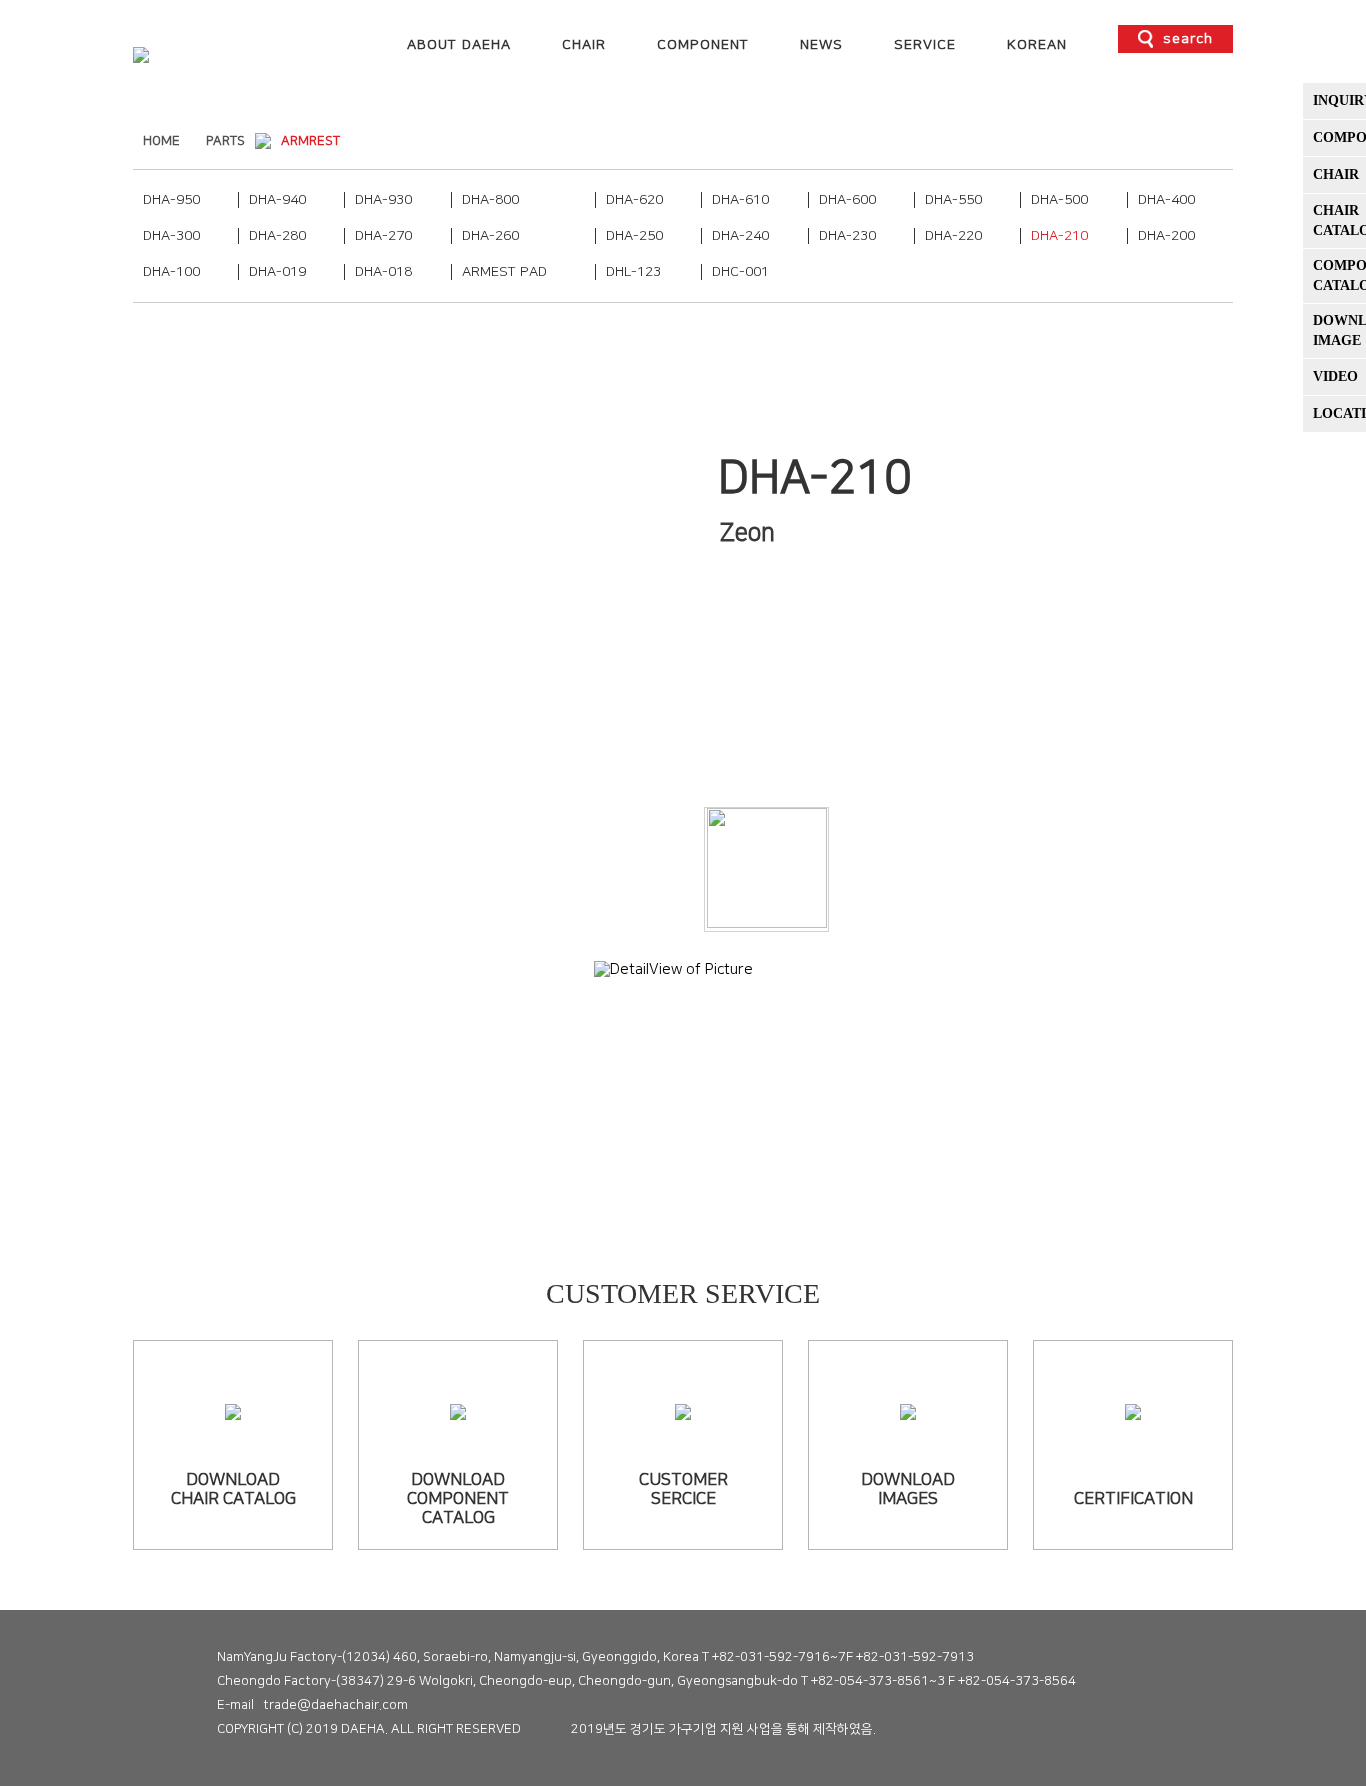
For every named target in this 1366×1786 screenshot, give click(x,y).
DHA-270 (383, 236)
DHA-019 (277, 272)
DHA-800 (490, 200)
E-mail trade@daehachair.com (312, 1705)
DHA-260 (490, 236)
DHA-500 (1059, 200)
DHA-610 (740, 200)
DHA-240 (740, 236)
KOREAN (1037, 45)
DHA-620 (634, 200)
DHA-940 (277, 200)
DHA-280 (277, 236)
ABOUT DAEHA (459, 45)
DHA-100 (171, 272)
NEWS (821, 45)
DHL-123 (633, 272)
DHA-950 (171, 200)
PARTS (225, 141)
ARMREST (310, 141)
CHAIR (584, 45)
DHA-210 (1059, 236)
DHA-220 (953, 236)
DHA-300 (171, 236)
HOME (161, 141)
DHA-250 (634, 236)
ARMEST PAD (504, 272)
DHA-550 (953, 200)
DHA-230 (847, 236)
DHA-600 (847, 200)
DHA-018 (383, 272)
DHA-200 (1166, 236)
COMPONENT (703, 45)
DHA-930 (383, 200)
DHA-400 (1166, 200)
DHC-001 (740, 272)
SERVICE (925, 45)
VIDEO (1335, 376)
